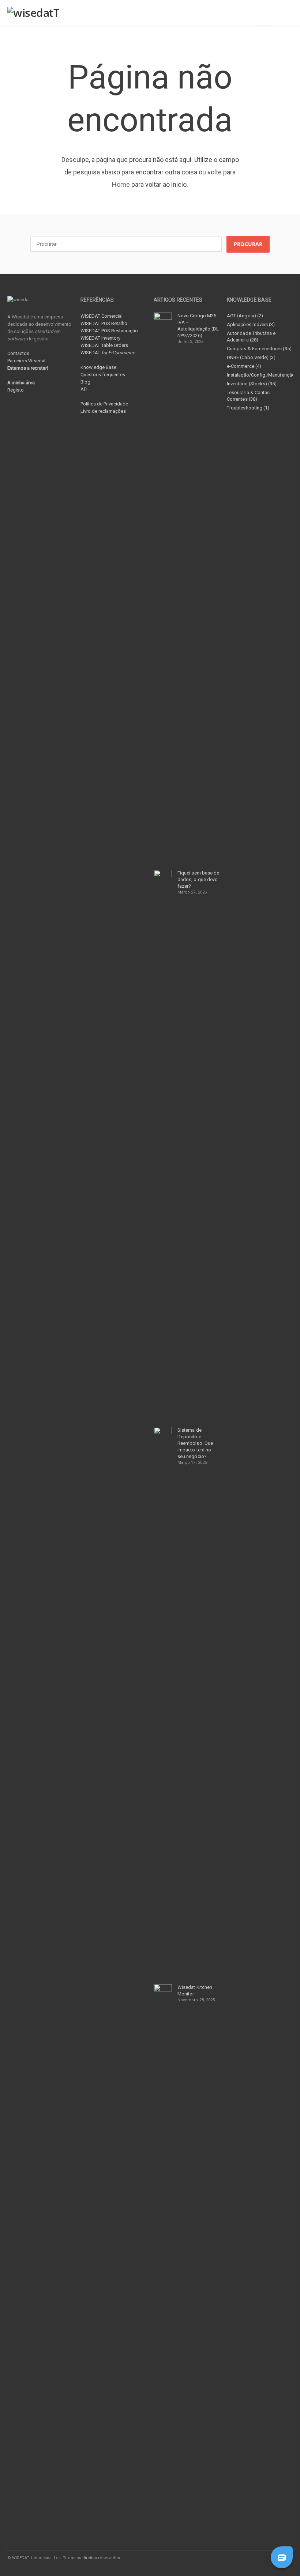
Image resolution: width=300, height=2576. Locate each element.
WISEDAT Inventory (100, 338)
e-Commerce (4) (244, 366)
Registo (16, 390)
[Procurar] (282, 13)
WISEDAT (108, 353)
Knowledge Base (98, 367)
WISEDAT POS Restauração (109, 331)
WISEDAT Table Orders (104, 345)
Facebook (239, 2558)
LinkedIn (255, 2558)
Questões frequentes (103, 375)
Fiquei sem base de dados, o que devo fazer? (198, 879)
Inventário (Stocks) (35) (252, 384)
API (84, 389)
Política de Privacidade (104, 404)
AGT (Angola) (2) (245, 316)
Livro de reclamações (103, 411)
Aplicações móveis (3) (251, 324)
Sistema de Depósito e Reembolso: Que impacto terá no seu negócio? (195, 1443)
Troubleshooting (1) (248, 408)
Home (121, 184)
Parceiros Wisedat (27, 361)
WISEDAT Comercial (102, 316)
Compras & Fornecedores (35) (259, 349)
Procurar (248, 244)
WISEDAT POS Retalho (104, 323)
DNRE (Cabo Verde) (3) (251, 357)
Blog (85, 382)
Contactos (18, 353)
